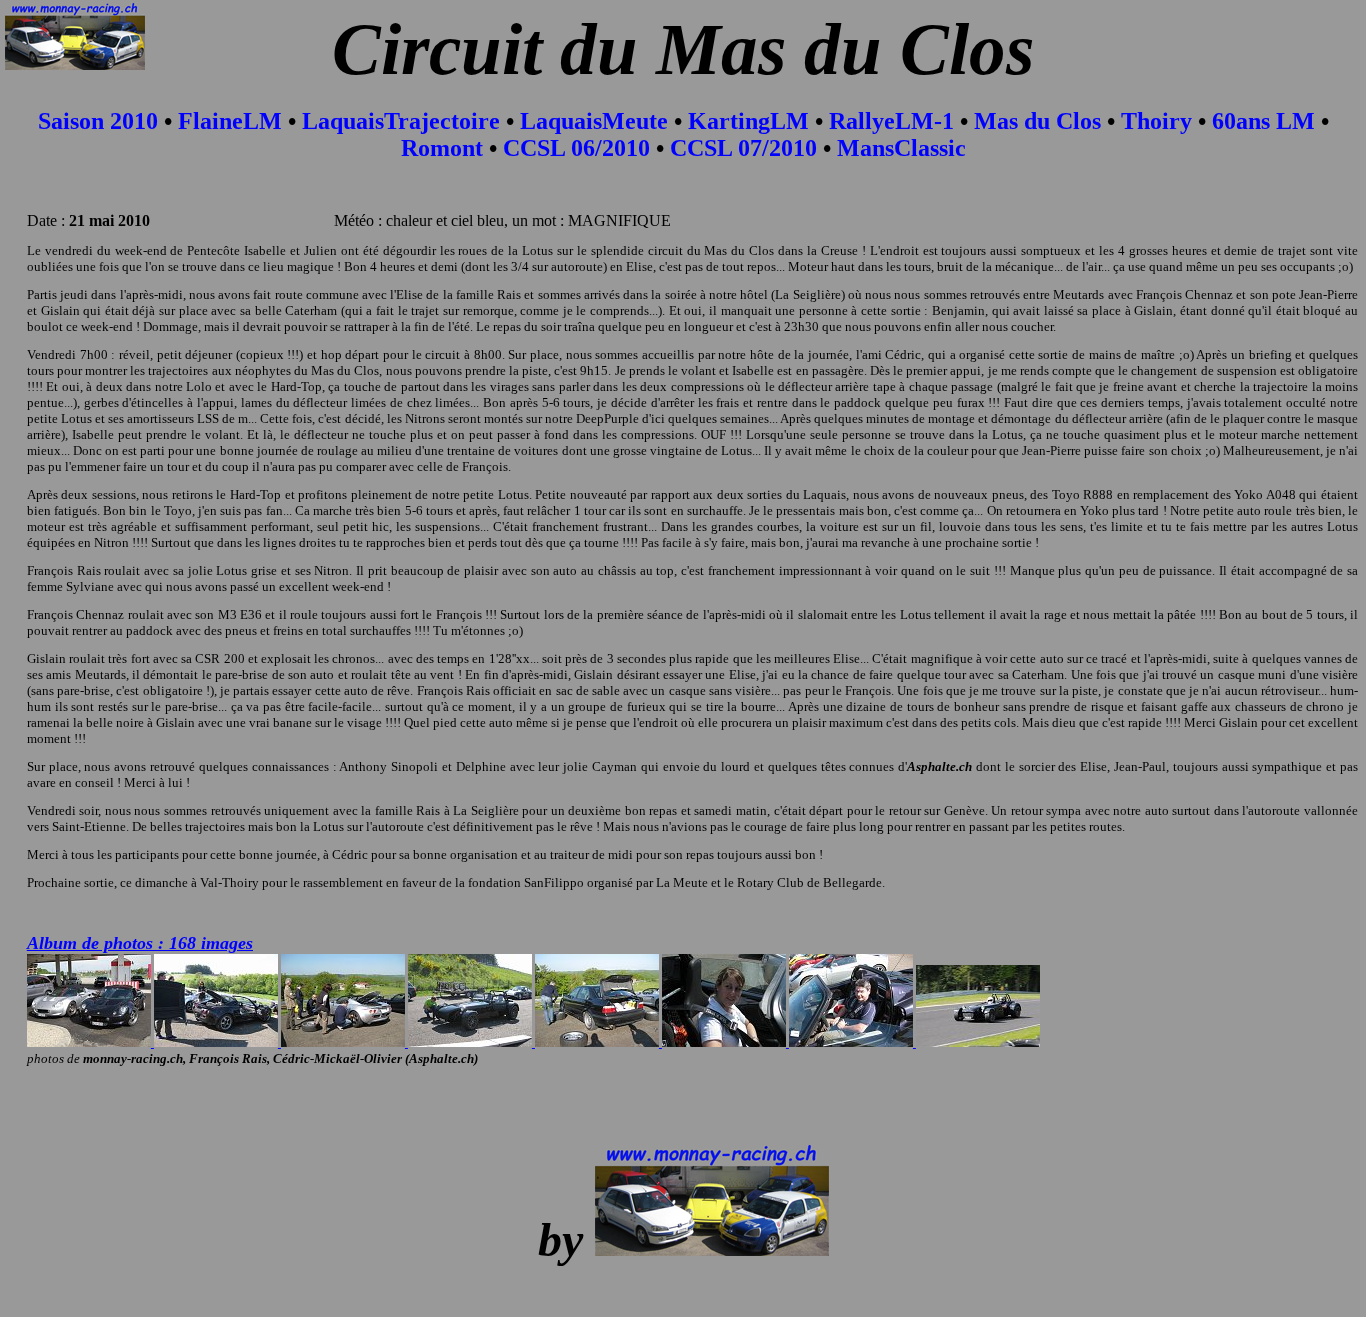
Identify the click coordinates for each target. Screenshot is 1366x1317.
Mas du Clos (1037, 121)
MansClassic (901, 148)
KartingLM (748, 121)
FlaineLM (230, 121)
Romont (442, 148)
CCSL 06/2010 (576, 148)
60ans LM (1263, 121)
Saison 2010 (98, 121)
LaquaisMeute (594, 121)
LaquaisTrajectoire (401, 121)
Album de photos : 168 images (140, 943)
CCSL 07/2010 (743, 148)
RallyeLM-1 (891, 121)
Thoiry (1156, 121)
